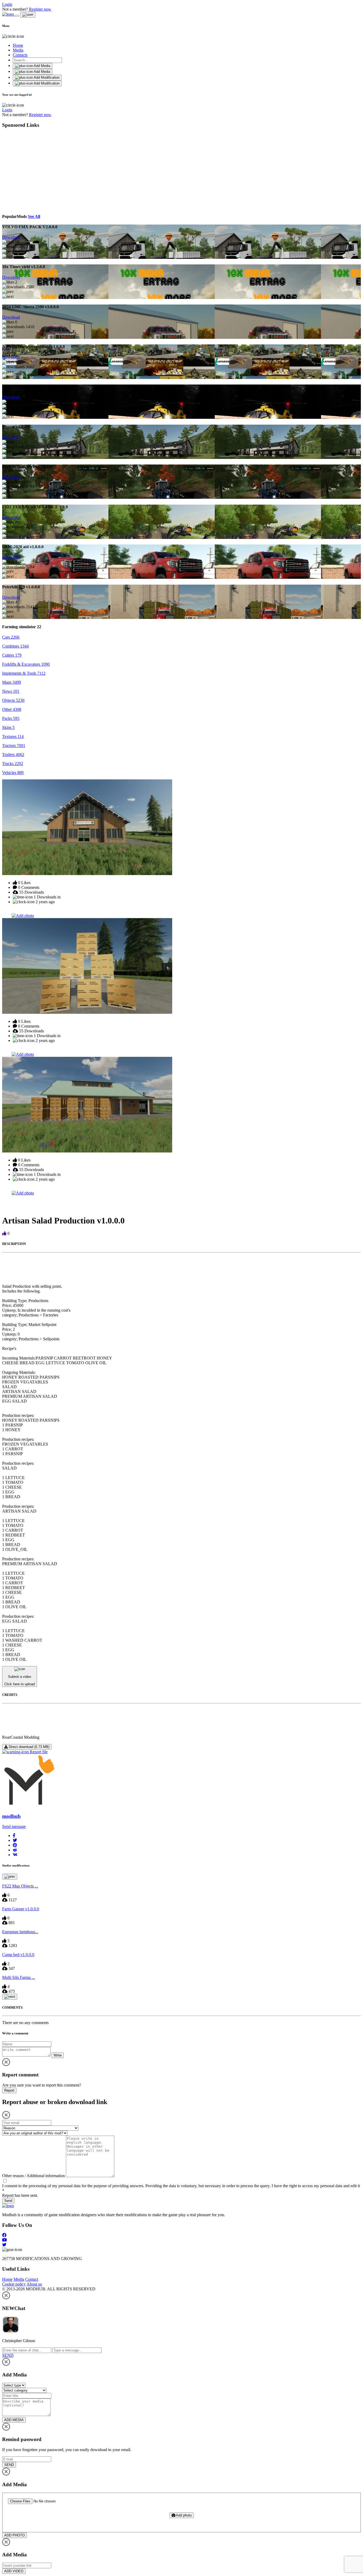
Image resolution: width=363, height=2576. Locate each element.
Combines (15, 646)
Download (11, 237)
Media (18, 50)
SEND (9, 2465)
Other (12, 709)
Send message (14, 1827)
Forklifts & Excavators (26, 664)
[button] (14, 1836)
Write (58, 2055)
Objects (13, 700)
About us (34, 2284)
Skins (8, 727)
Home (18, 45)
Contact (32, 2279)
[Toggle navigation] (17, 16)
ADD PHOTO (14, 2535)
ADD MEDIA (14, 2420)
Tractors (14, 746)
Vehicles (13, 773)
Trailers (13, 755)
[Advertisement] (51, 170)
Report (9, 2090)
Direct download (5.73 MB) (29, 1747)
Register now (40, 9)
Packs (11, 718)
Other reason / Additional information (33, 2176)
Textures (13, 736)
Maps (12, 682)
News (11, 691)
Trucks (13, 764)
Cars (11, 637)
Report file (38, 1752)
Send (8, 2201)
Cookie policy (14, 2284)
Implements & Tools (24, 673)
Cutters (12, 655)
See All (34, 216)
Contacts (20, 55)
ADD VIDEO (14, 2571)
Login (7, 4)
